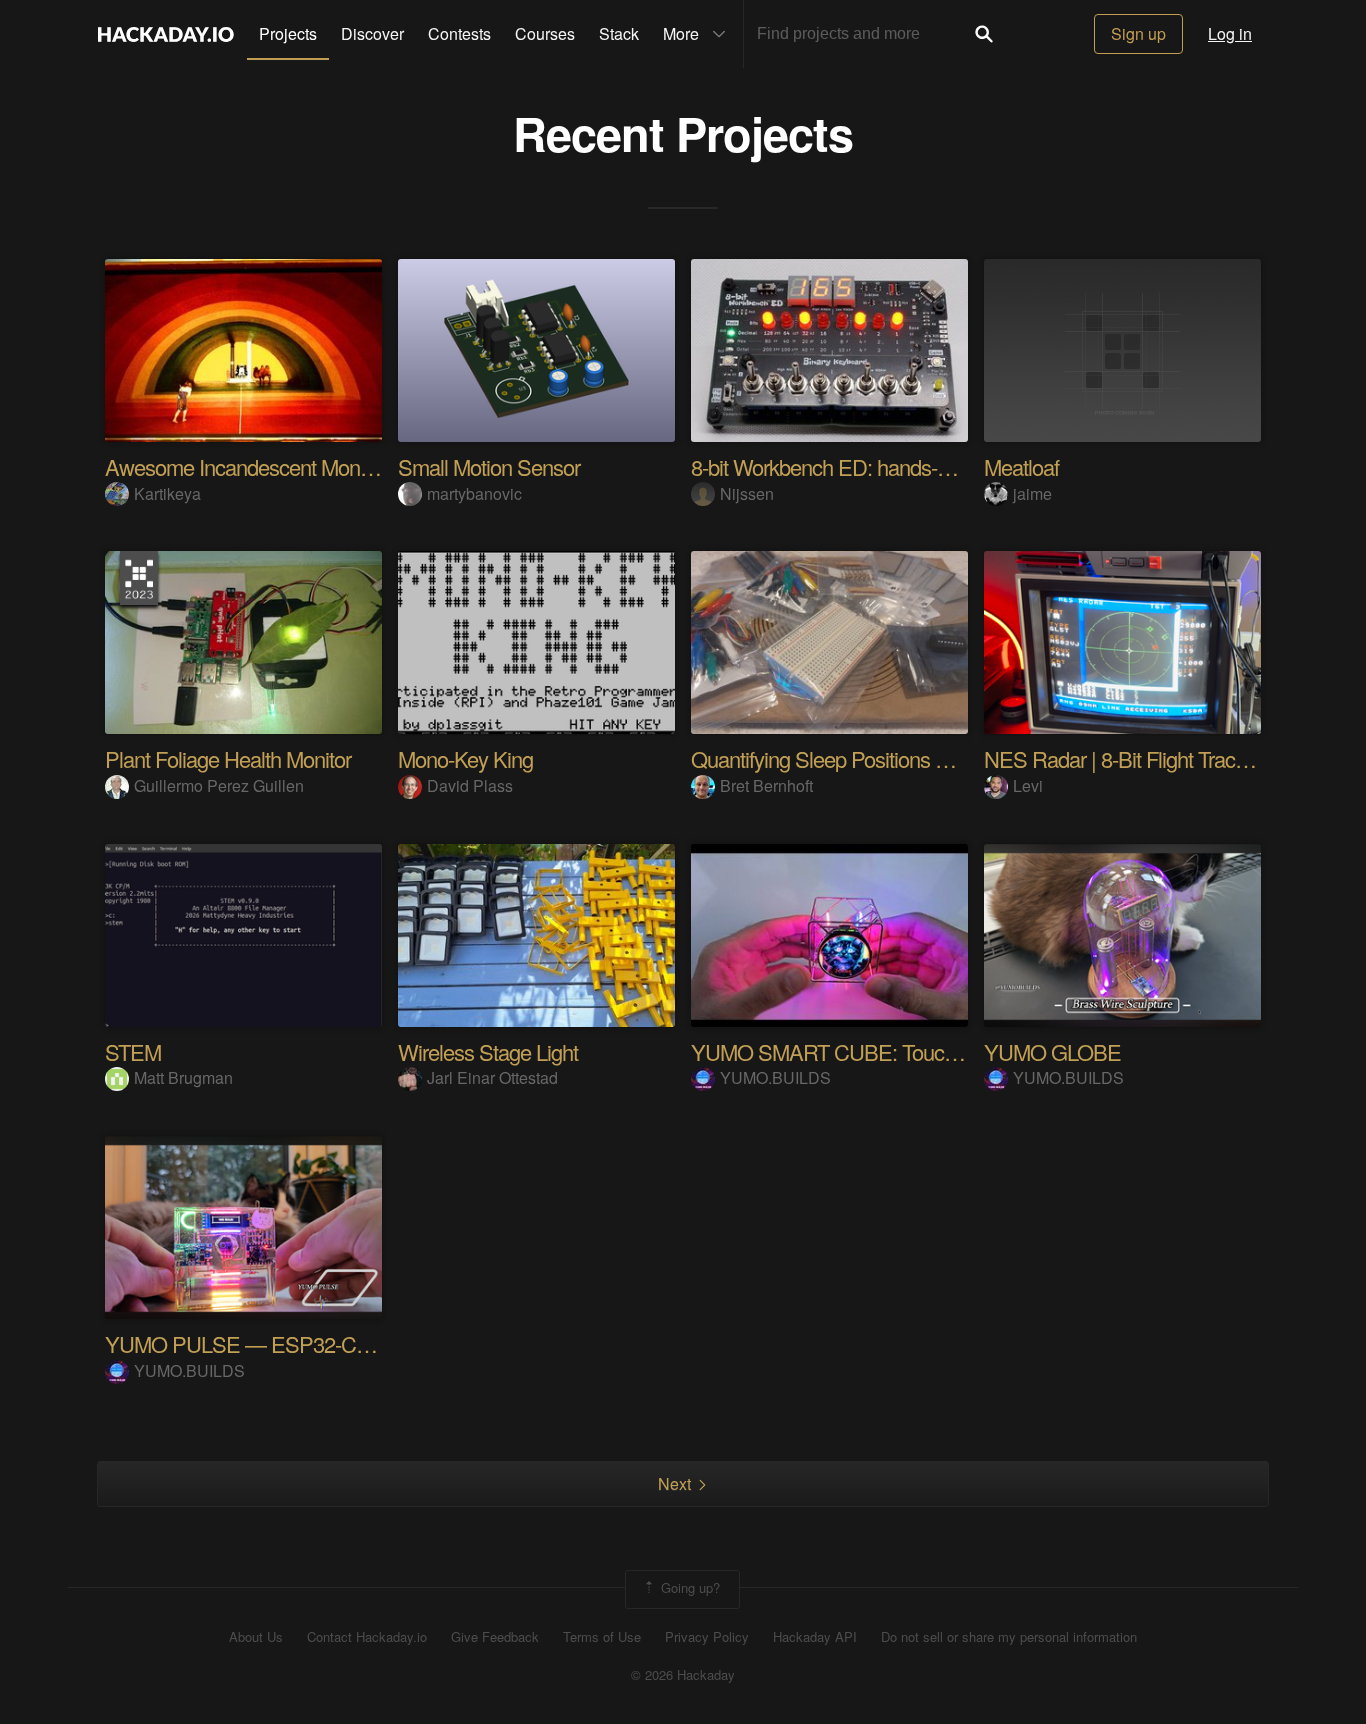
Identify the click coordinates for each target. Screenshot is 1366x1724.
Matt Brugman (183, 1077)
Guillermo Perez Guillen (219, 785)
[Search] (984, 34)
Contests (459, 33)
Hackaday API (815, 1637)
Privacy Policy (707, 1637)
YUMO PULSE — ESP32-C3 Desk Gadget (296, 1343)
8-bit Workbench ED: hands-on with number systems (920, 466)
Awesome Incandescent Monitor (245, 466)
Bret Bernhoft (766, 785)
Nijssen (747, 493)
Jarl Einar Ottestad (492, 1077)
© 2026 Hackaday (683, 1675)
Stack (619, 33)
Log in (1230, 33)
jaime (1032, 493)
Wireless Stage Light (488, 1051)
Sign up (1138, 33)
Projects (288, 33)
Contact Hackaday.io (367, 1637)
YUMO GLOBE (1052, 1051)
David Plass (470, 785)
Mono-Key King (465, 758)
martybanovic (474, 493)
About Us (256, 1637)
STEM (133, 1051)
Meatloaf (1021, 466)
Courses (545, 33)
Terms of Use (602, 1637)
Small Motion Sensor (489, 466)
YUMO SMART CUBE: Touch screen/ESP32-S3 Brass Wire (956, 1051)
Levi (1028, 785)
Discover (372, 33)
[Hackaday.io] (166, 34)
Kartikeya (167, 493)
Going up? (688, 1587)
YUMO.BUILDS (775, 1077)
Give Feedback (495, 1637)
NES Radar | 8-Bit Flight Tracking (1127, 758)
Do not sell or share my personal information (1009, 1637)
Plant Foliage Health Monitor (228, 758)
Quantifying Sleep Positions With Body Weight (891, 758)
